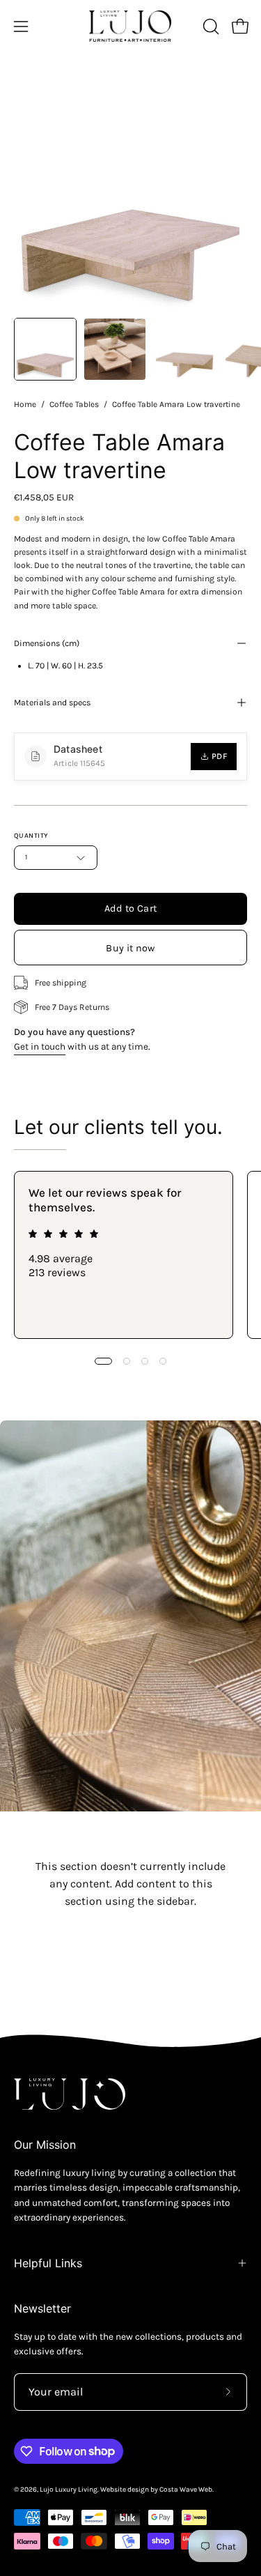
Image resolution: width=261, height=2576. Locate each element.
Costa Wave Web (186, 2490)
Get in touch (40, 1046)
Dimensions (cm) (47, 643)
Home (25, 404)
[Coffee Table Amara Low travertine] (45, 349)
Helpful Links (48, 2263)
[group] (130, 1255)
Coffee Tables (74, 404)
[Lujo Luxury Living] (131, 26)
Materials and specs (52, 703)
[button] (209, 26)
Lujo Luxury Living (69, 2490)
